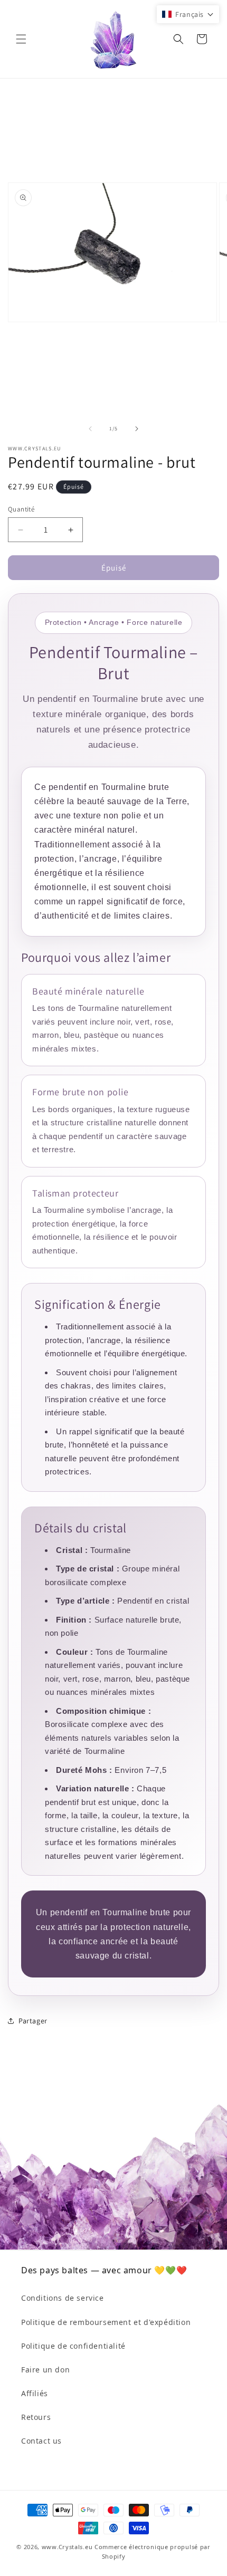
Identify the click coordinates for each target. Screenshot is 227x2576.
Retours (36, 2417)
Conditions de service (63, 2298)
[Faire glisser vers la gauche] (90, 429)
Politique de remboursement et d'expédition (106, 2322)
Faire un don (45, 2370)
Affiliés (35, 2393)
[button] (21, 39)
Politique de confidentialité (73, 2346)
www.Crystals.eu (67, 2547)
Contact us (41, 2441)
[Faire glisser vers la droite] (137, 429)
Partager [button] (33, 2021)
